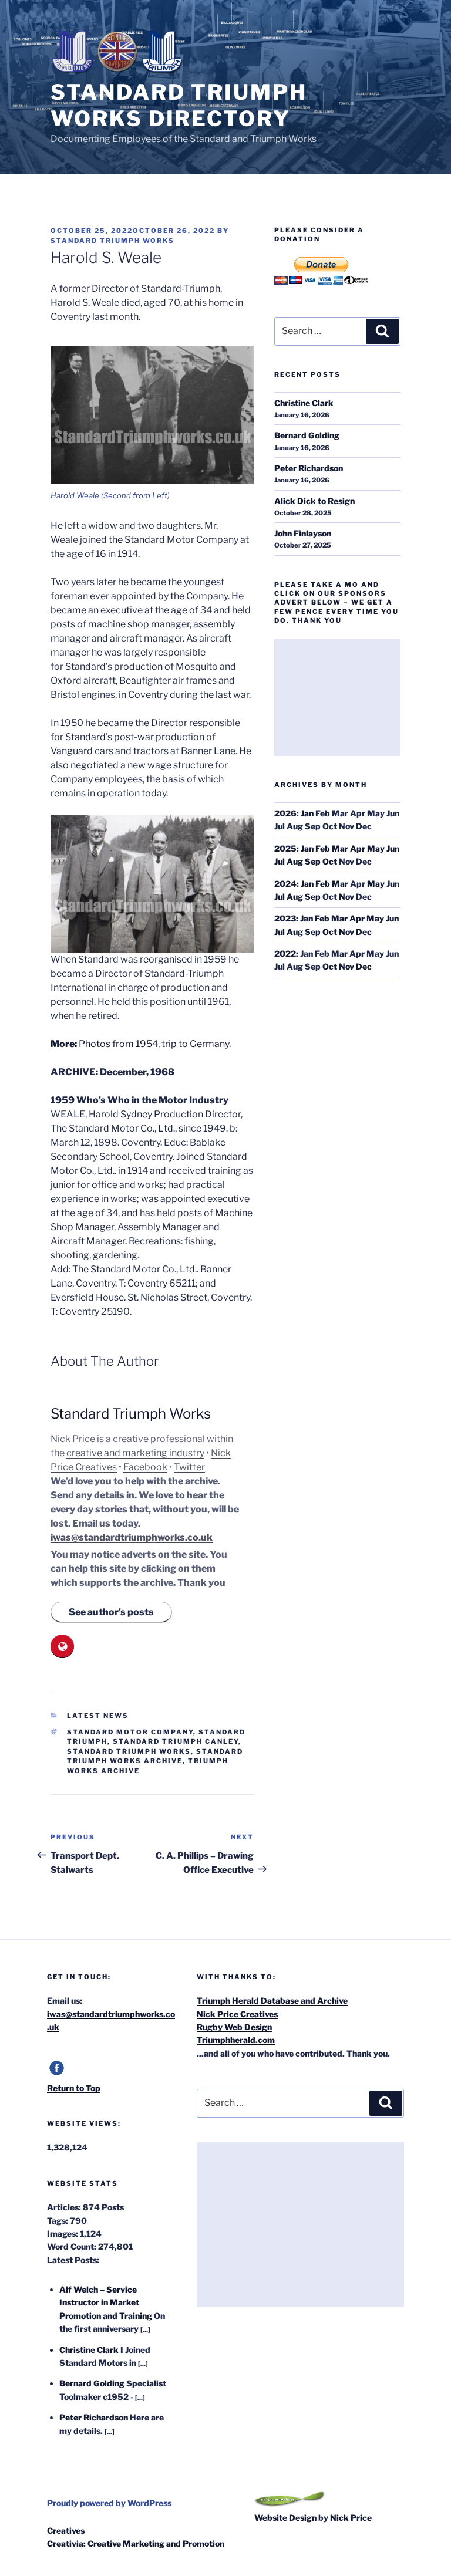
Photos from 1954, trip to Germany (140, 1044)
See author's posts (111, 1612)
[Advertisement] (337, 697)
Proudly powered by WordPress (109, 2503)
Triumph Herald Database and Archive (272, 2001)
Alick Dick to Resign (314, 501)
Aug (295, 861)
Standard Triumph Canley (176, 1741)
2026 (285, 813)
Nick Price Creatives (237, 2014)
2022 (285, 953)
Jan (307, 813)
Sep (313, 861)
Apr (358, 848)
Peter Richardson (309, 468)
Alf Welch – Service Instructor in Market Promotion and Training (106, 2302)
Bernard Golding (307, 435)
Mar (340, 848)
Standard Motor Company (130, 1732)
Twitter (189, 1467)
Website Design (285, 2518)
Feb (323, 848)
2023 (285, 918)
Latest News (98, 1716)
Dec (364, 932)
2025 (285, 848)
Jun (393, 848)
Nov (346, 897)
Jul (280, 861)
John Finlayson (303, 533)
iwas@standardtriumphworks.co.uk (132, 1537)
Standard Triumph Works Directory (179, 105)
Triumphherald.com (236, 2040)
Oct (330, 861)
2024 (285, 884)
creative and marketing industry (135, 1453)
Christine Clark (304, 403)
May (376, 848)
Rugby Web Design (234, 2027)
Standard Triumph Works (112, 241)
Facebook (145, 1467)
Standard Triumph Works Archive (155, 1756)
